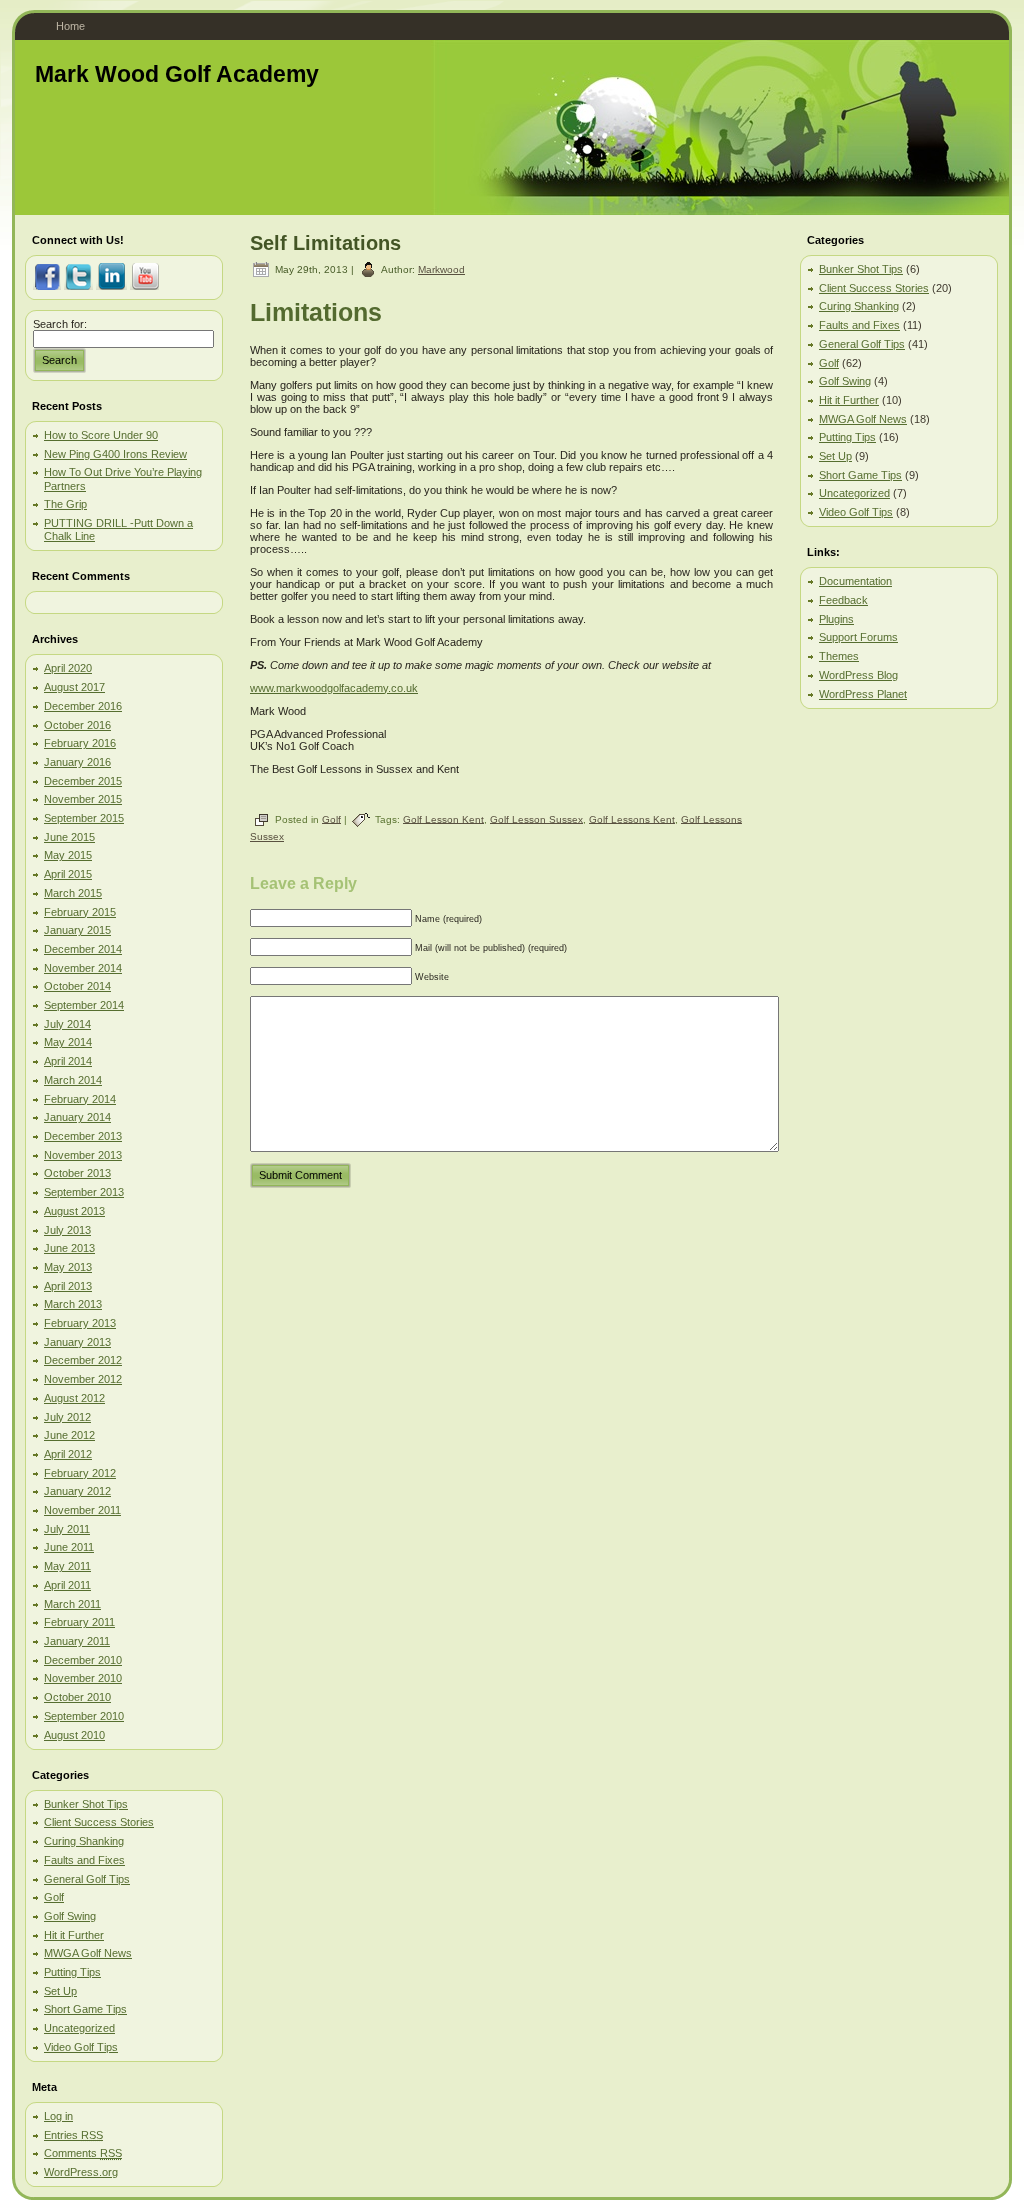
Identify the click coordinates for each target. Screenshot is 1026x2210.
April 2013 (68, 1286)
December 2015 (83, 781)
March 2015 (73, 893)
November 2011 (82, 1510)
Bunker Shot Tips (86, 1804)
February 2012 (80, 1473)
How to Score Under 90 (101, 435)
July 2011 (67, 1529)
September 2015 (84, 818)
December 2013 (83, 1136)
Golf (54, 1897)
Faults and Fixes (84, 1860)
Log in (58, 2116)
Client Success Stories (99, 1822)
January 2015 (77, 930)
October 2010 (77, 1697)
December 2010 (83, 1660)
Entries (73, 2135)
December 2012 (83, 1360)
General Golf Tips (87, 1879)
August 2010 (74, 1735)
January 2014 (77, 1117)
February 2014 (80, 1099)
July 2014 (67, 1024)
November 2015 (83, 799)
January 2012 (77, 1491)
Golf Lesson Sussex (536, 818)
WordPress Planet (863, 694)
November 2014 (83, 968)
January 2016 (77, 762)
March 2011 (72, 1604)
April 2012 (68, 1454)
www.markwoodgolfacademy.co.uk (334, 688)
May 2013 (68, 1267)
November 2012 (83, 1379)
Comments (83, 2153)
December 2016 (83, 706)
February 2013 (80, 1323)
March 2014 (73, 1080)
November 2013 (83, 1155)
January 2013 (77, 1342)
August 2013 (74, 1211)
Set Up (60, 1991)
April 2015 (68, 874)
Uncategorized (79, 2028)
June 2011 (69, 1547)
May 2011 (67, 1566)
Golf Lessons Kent (632, 818)
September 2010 (84, 1716)
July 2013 (67, 1230)
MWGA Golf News (88, 1953)
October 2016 (77, 725)
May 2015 (68, 855)
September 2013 (84, 1192)
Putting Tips (72, 1972)
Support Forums (858, 637)
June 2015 (69, 837)
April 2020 (68, 668)
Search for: (60, 324)
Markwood (441, 269)
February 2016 (80, 743)
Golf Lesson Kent (443, 818)
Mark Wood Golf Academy (177, 74)
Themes (839, 656)
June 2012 (69, 1435)
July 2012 (67, 1417)
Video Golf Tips (81, 2047)
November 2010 (83, 1678)
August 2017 (74, 687)
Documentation (855, 581)
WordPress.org (81, 2172)
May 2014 (68, 1042)
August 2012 (74, 1398)
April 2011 (67, 1585)
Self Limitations (325, 243)
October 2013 (77, 1173)
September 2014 (84, 1005)
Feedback (843, 600)
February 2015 (80, 912)
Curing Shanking (84, 1841)
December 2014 (83, 949)
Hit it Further (74, 1935)
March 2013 (73, 1304)
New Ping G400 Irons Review (115, 454)
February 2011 (79, 1622)
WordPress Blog (858, 675)
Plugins (836, 619)
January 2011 (77, 1641)
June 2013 (69, 1248)
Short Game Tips (85, 2009)
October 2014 (77, 986)
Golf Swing (70, 1916)
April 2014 (68, 1061)
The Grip (65, 504)
